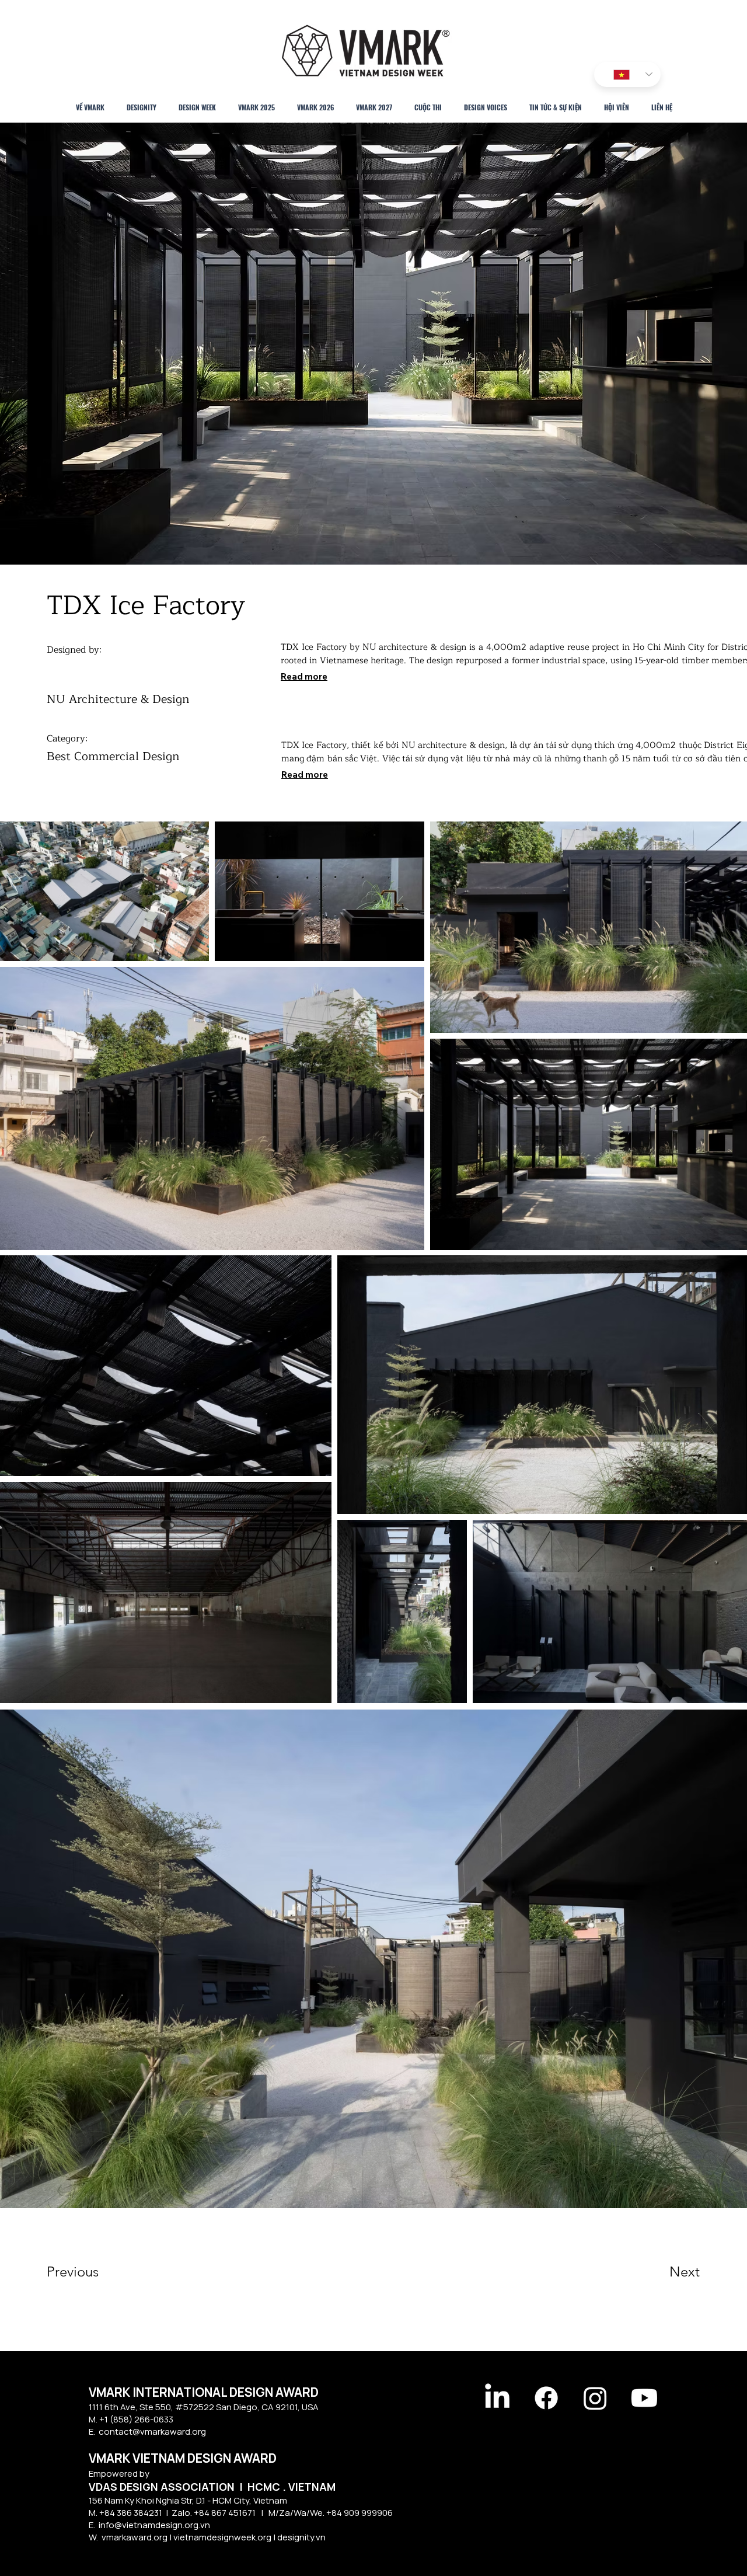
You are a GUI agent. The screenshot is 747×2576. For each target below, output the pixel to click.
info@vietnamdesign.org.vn (154, 2525)
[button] (88, 2272)
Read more (304, 676)
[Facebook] (546, 2398)
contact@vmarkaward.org (152, 2431)
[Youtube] (644, 2398)
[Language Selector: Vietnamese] (627, 74)
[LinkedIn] (497, 2398)
